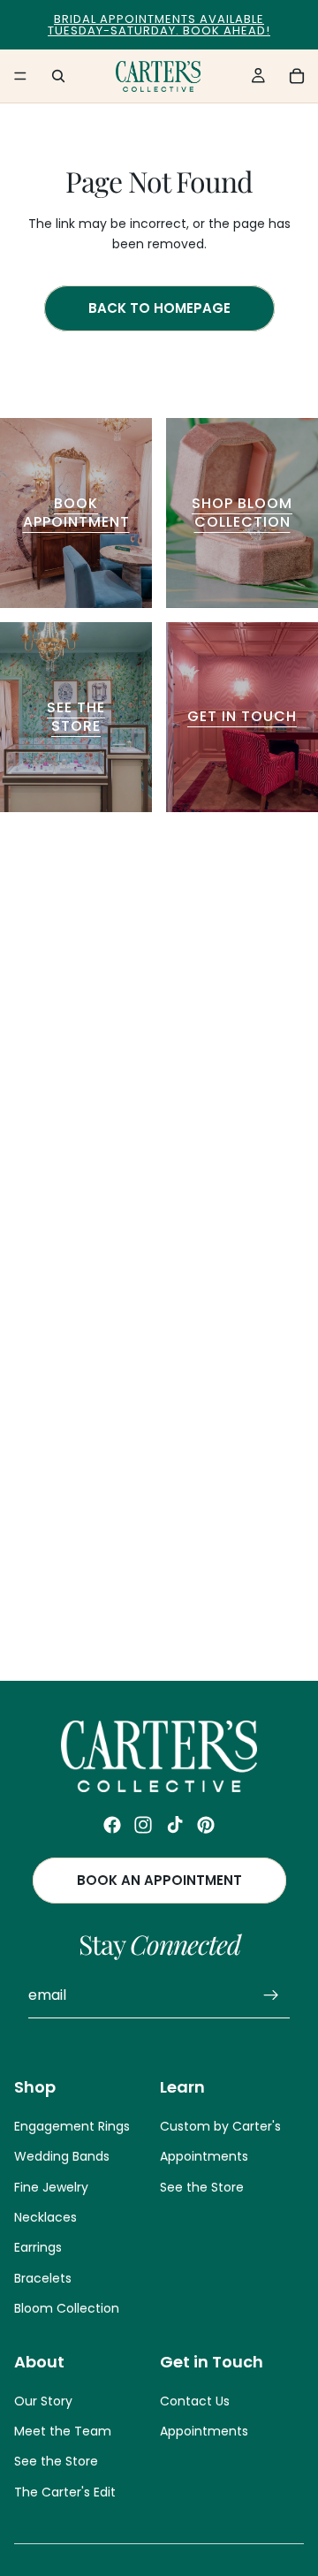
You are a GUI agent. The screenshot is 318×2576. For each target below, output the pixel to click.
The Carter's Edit (65, 2492)
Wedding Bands (62, 2157)
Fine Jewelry (51, 2187)
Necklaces (45, 2217)
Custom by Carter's (220, 2126)
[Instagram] (143, 1825)
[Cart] (297, 76)
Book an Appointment (159, 1881)
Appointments (204, 2157)
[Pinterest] (206, 1825)
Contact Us (195, 2401)
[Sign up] (271, 1996)
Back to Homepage (159, 308)
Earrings (38, 2248)
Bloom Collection (67, 2309)
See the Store (202, 2187)
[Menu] (20, 76)
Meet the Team (63, 2432)
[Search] (58, 76)
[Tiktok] (175, 1825)
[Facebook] (112, 1825)
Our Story (43, 2401)
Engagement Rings (72, 2126)
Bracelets (43, 2278)
